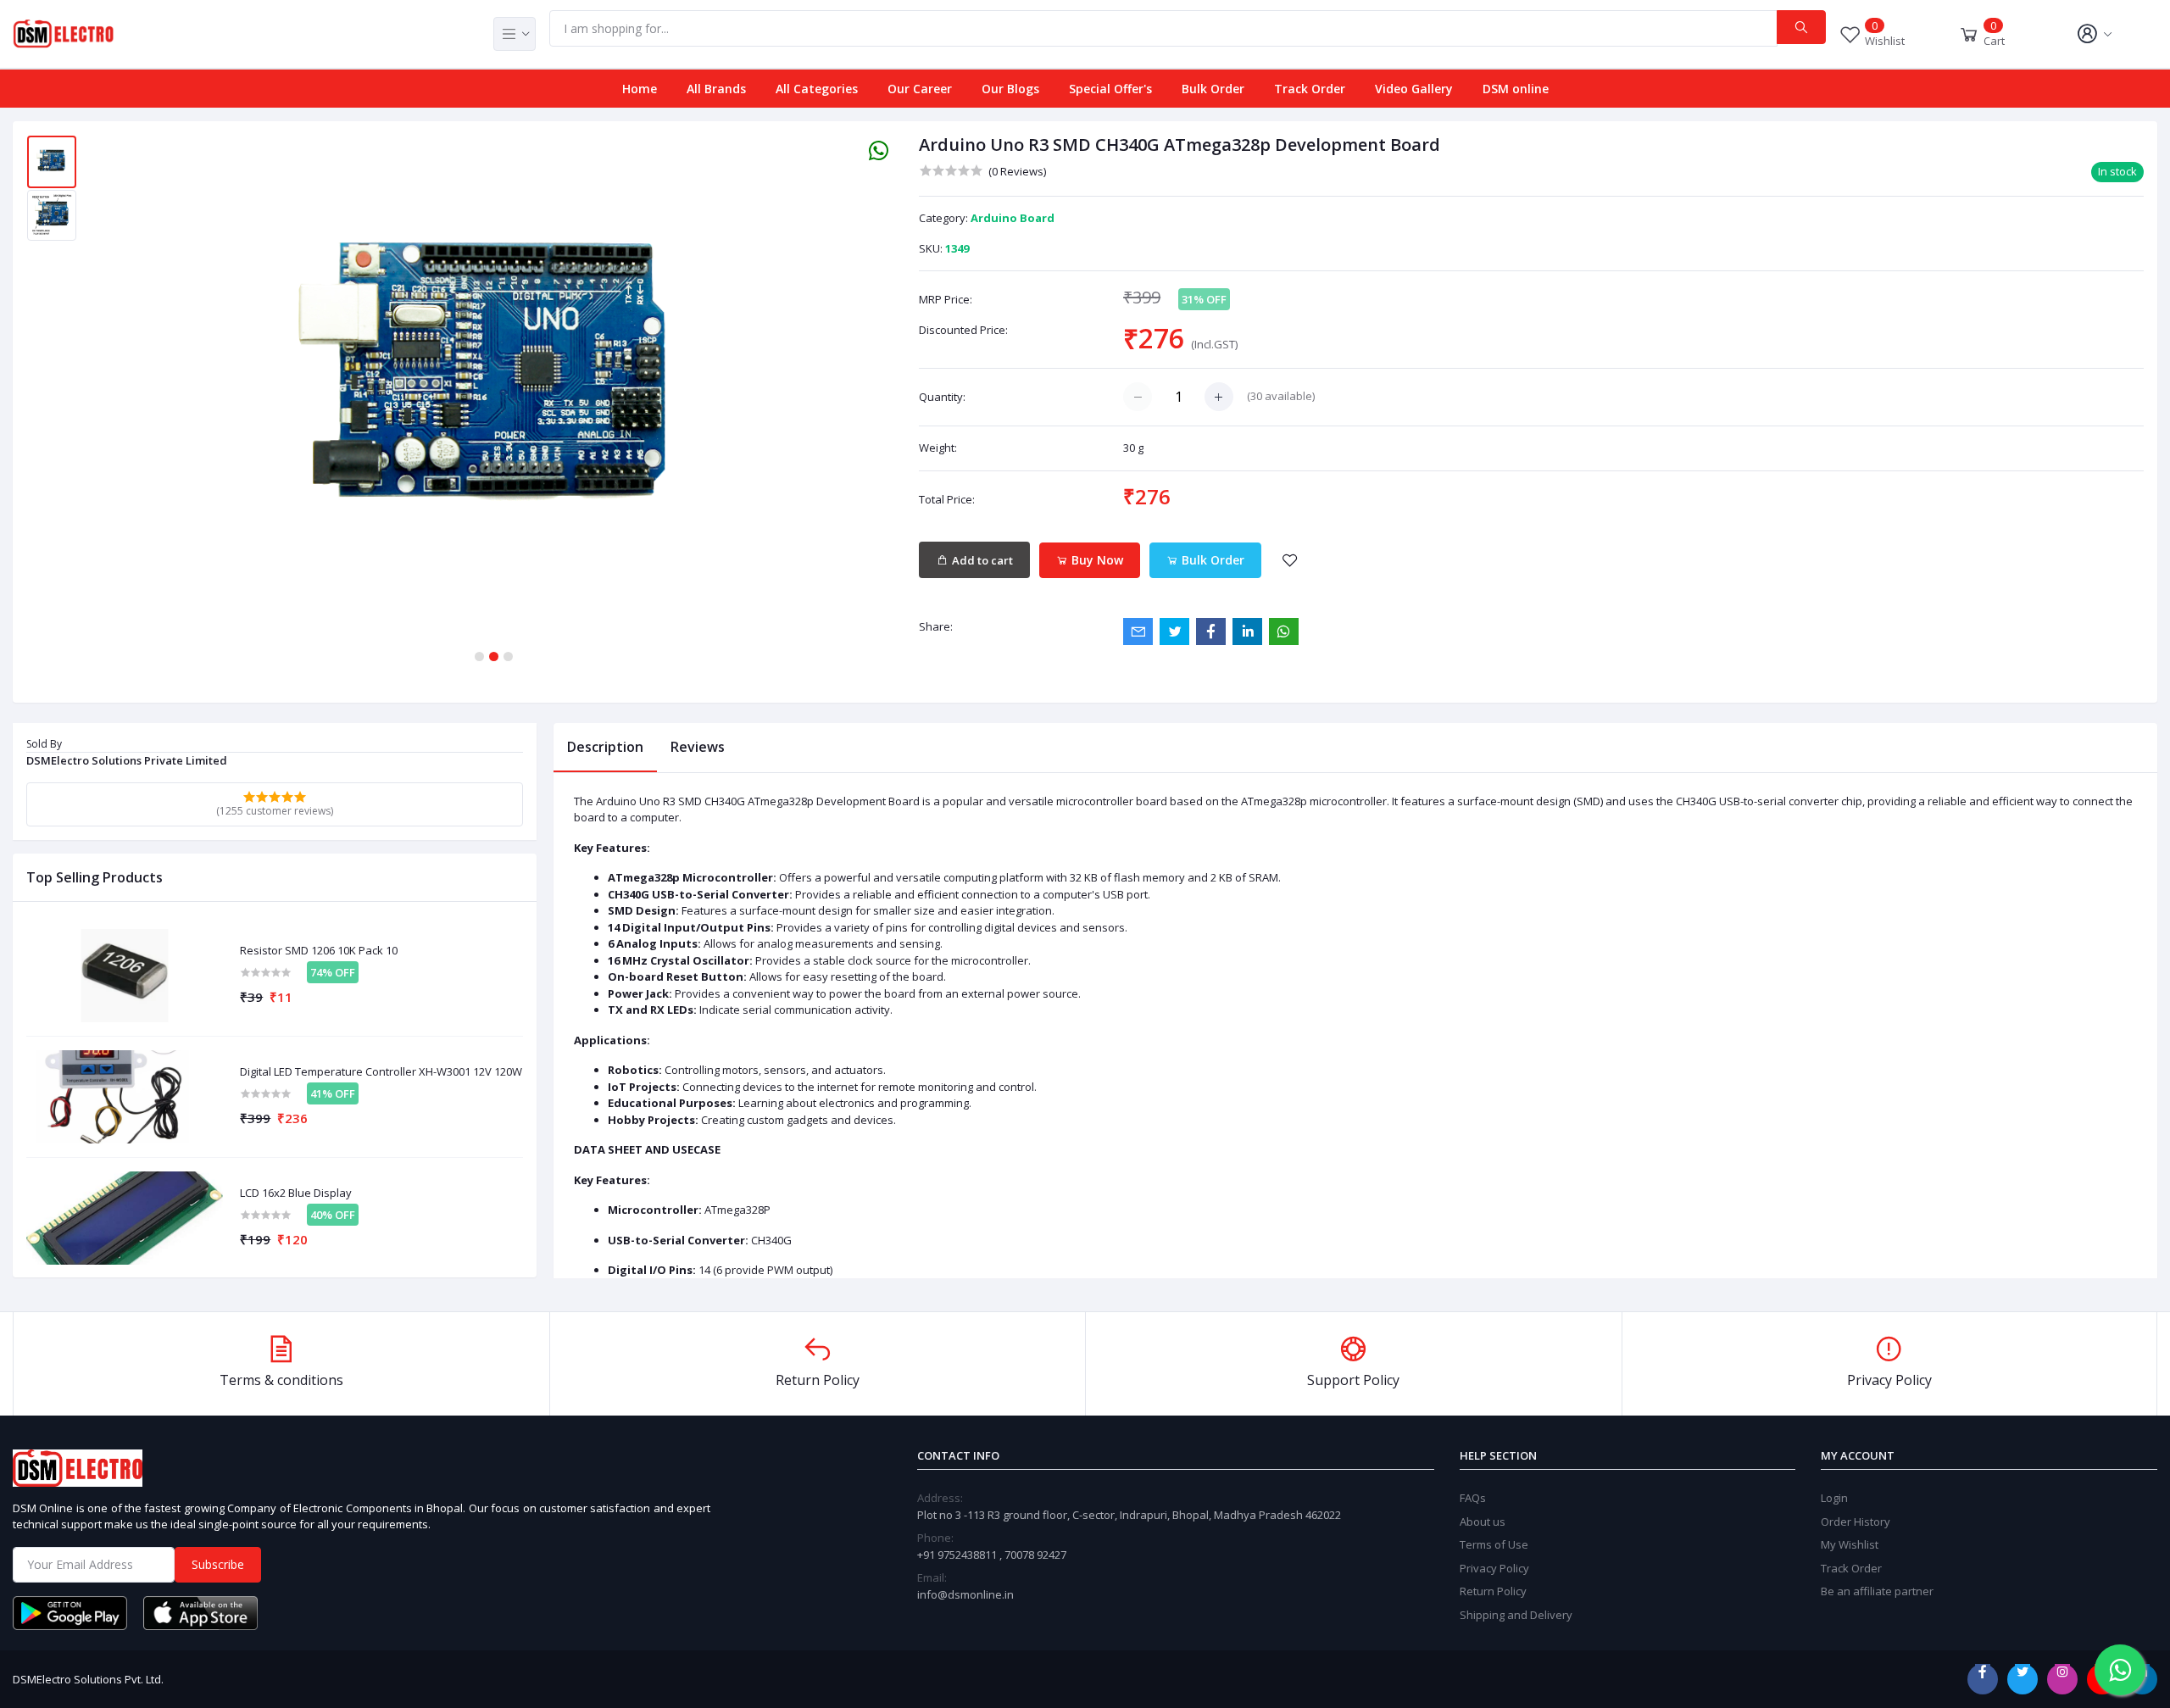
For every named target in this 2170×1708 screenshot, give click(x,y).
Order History (1856, 1522)
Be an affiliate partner (1877, 1591)
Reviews (698, 747)
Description (605, 747)
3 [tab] (508, 656)
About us (1483, 1522)
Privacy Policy (1494, 1568)
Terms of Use (1494, 1544)
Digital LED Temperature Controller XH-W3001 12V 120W (381, 1072)
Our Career (920, 89)
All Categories (817, 89)
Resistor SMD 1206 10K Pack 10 (319, 951)
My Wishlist (1850, 1544)
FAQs (1473, 1498)
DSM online (1516, 89)
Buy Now (1096, 560)
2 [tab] (494, 656)
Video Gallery (1414, 89)
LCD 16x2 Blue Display (296, 1193)
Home (640, 89)
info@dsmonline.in (965, 1594)
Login (1834, 1498)
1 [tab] (479, 656)
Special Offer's (1110, 89)
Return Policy (1493, 1591)
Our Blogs (1010, 89)
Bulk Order (1213, 89)
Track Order (1310, 89)
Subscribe (218, 1564)
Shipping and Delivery (1516, 1615)
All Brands (716, 89)
